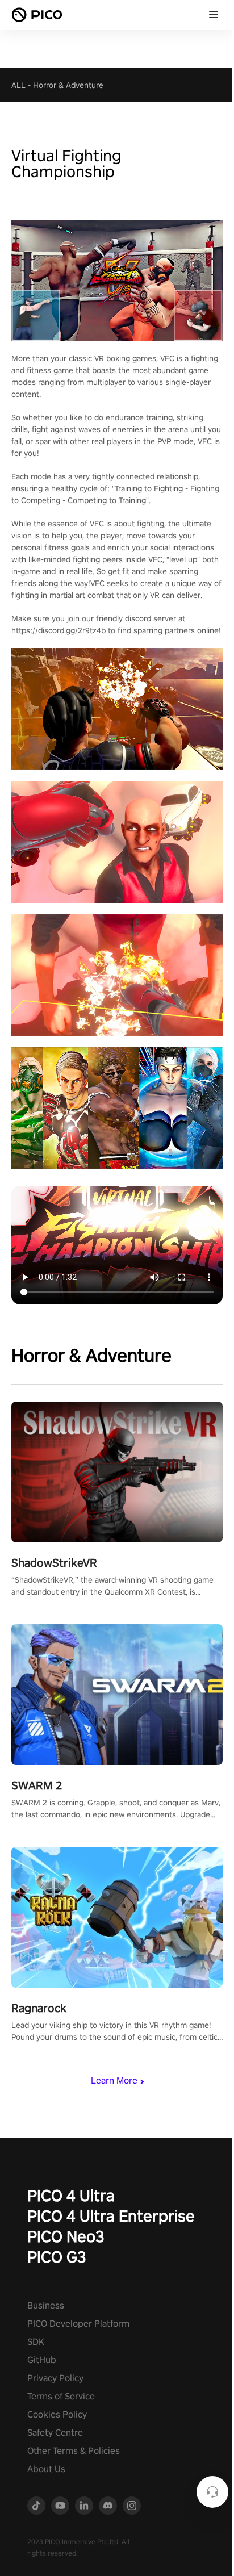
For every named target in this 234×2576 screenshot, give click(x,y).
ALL (18, 85)
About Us (46, 2469)
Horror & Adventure (68, 85)
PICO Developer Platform (78, 2324)
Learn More (114, 2081)
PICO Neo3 (66, 2236)
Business (46, 2305)
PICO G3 (57, 2257)
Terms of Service (61, 2396)
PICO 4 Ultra (71, 2195)
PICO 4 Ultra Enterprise (111, 2216)
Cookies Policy (57, 2414)
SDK (36, 2342)
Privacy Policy (55, 2378)
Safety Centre (55, 2433)
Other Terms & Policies (74, 2451)
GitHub (42, 2360)
